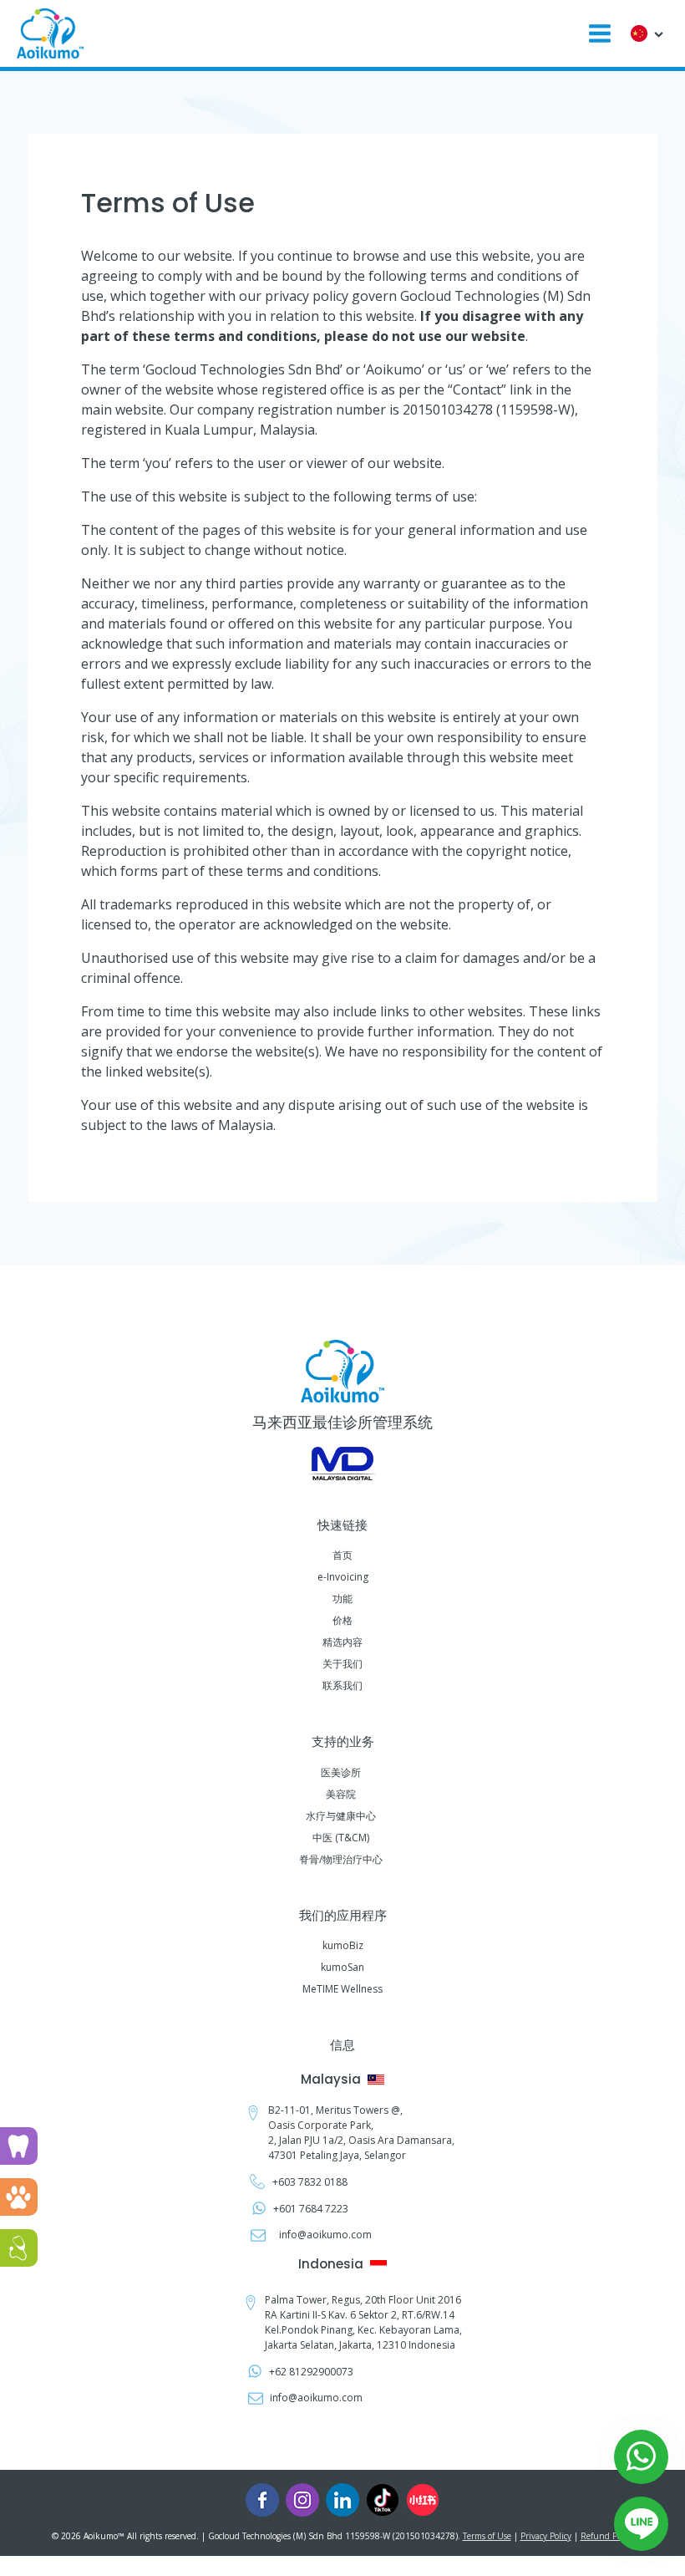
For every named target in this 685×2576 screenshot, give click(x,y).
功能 (342, 1599)
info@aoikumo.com (325, 2235)
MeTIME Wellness (342, 1989)
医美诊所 (341, 1772)
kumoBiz (343, 1945)
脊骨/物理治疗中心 (341, 1859)
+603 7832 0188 (311, 2182)
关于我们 (342, 1664)
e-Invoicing (343, 1577)
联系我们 (342, 1685)
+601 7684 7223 (311, 2209)
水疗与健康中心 (341, 1816)
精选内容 (342, 1642)
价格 (342, 1620)
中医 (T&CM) (341, 1838)
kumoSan (342, 1967)
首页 (342, 1555)
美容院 (341, 1794)
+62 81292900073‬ (311, 2372)
